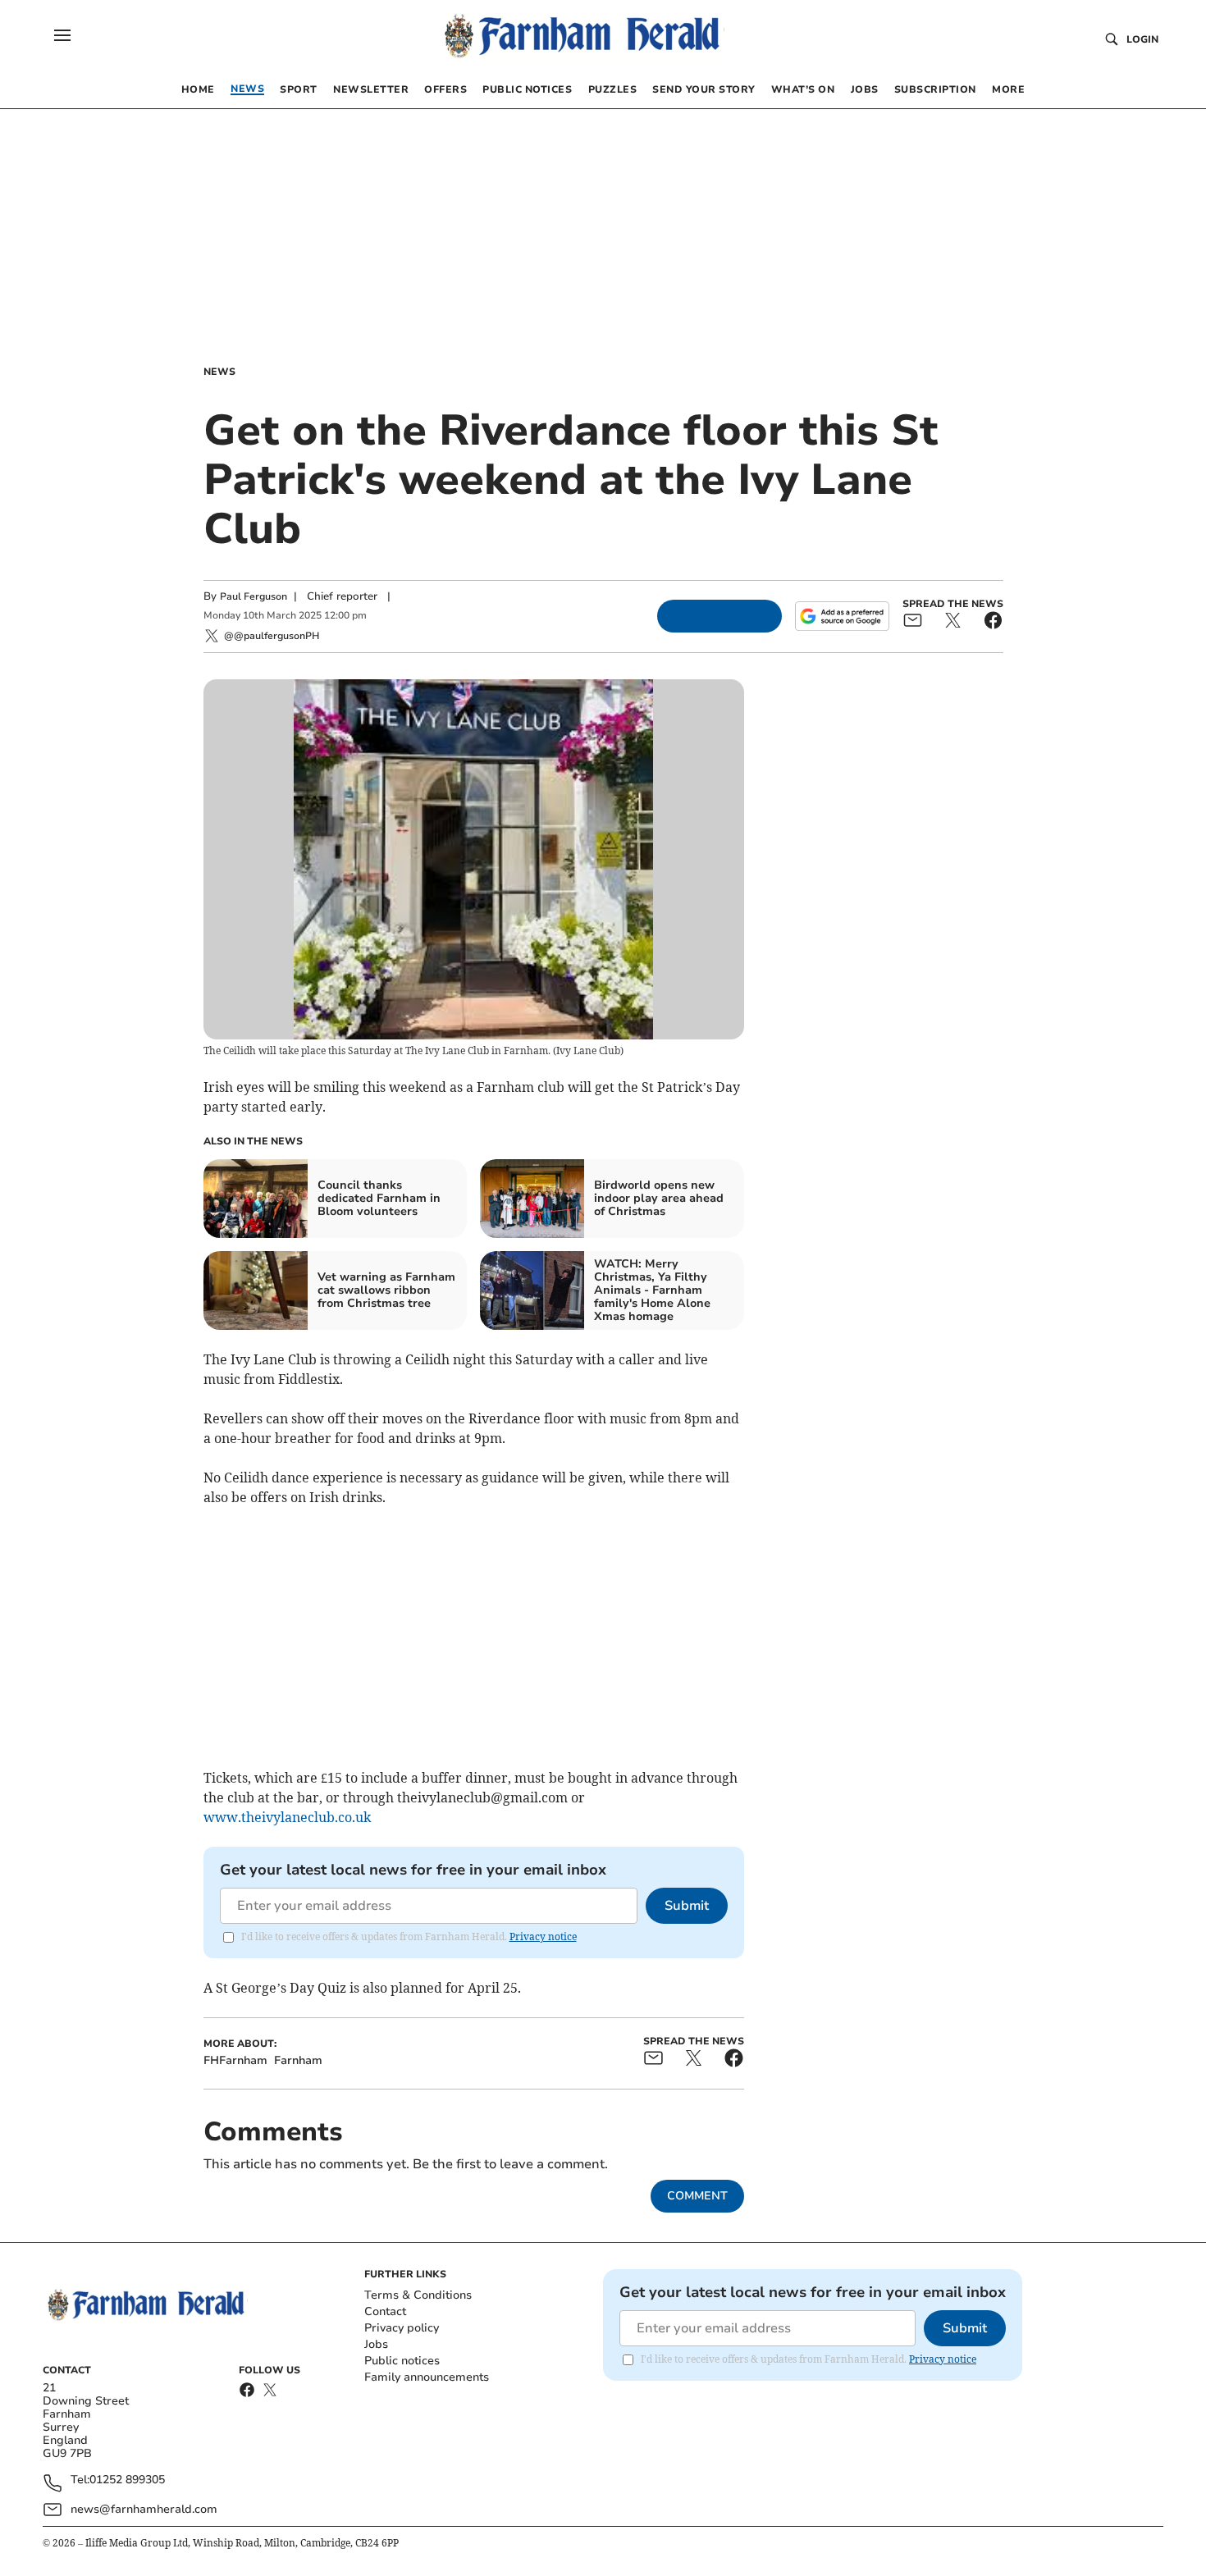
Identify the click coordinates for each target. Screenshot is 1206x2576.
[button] (62, 35)
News (219, 372)
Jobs (376, 2344)
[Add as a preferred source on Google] (842, 616)
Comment (697, 2196)
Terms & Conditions (418, 2295)
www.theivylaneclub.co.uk (287, 1817)
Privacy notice (543, 1937)
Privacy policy (402, 2328)
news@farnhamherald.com (144, 2509)
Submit (687, 1906)
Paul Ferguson (254, 596)
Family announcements (427, 2377)
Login (1142, 39)
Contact (385, 2311)
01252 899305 (127, 2480)
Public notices (402, 2361)
